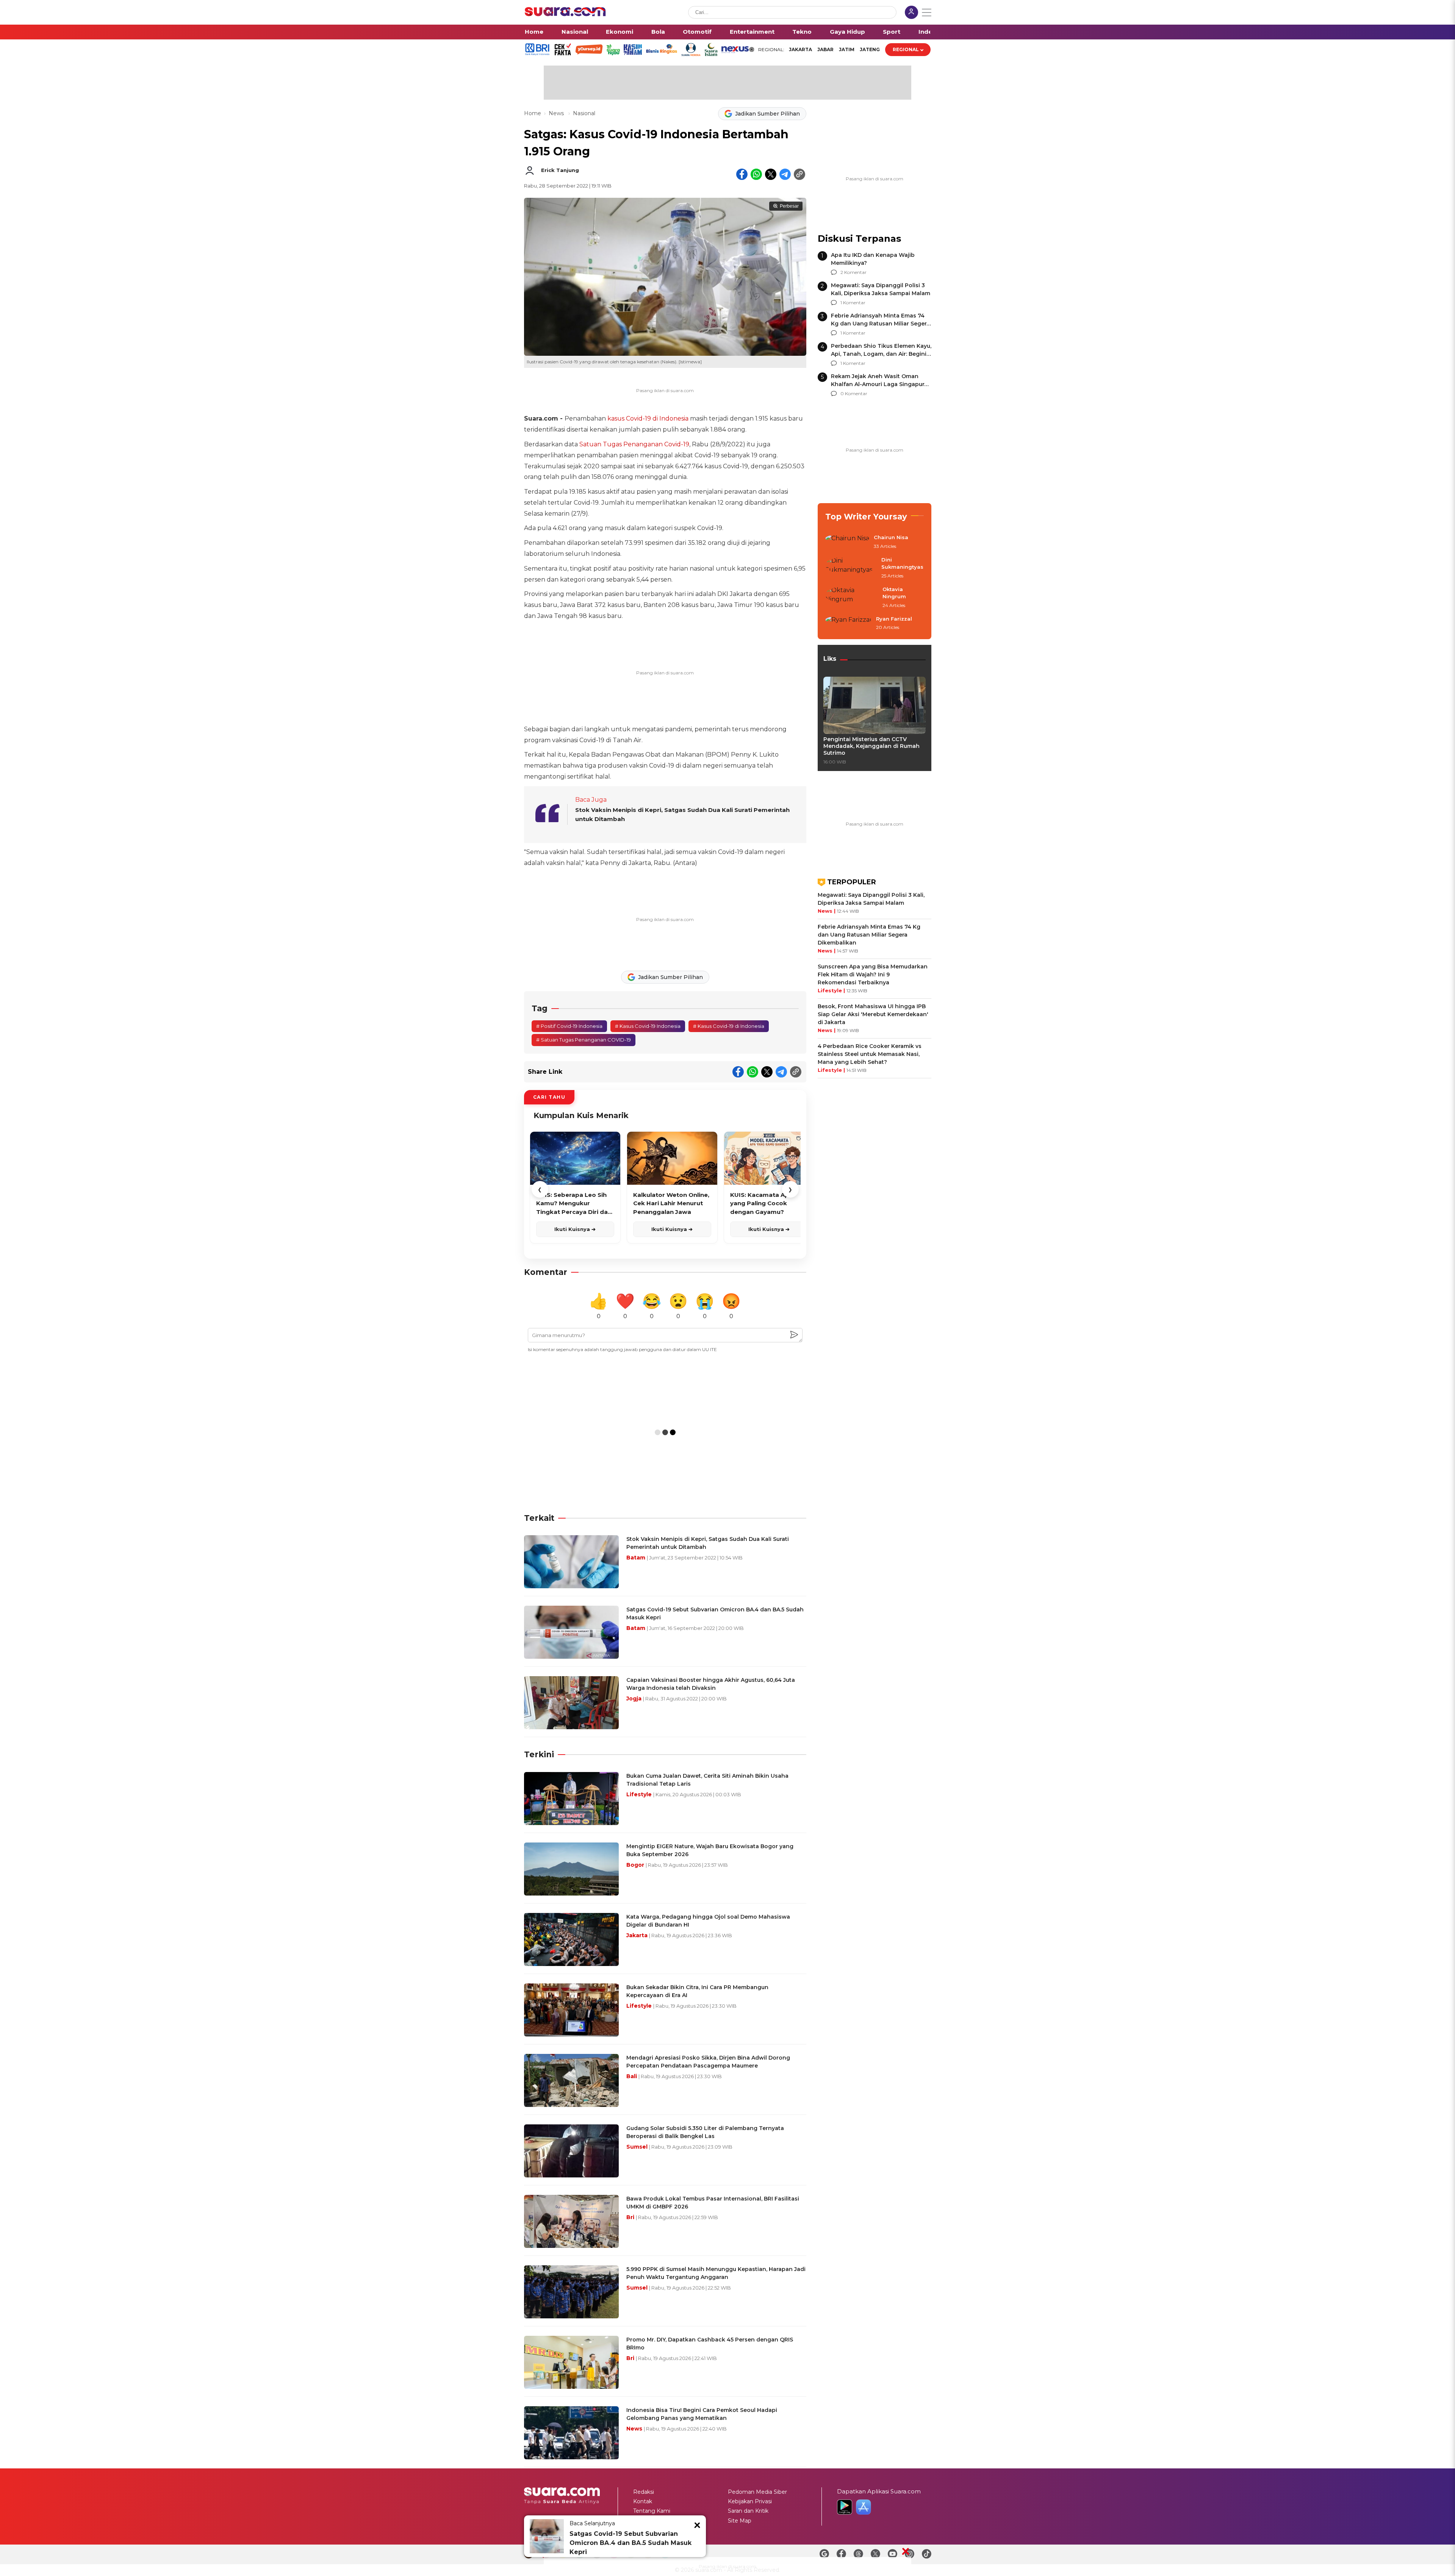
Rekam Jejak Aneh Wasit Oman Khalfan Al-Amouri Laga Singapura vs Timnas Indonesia (879, 384)
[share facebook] (742, 174)
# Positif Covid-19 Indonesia (569, 1026)
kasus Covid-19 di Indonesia (648, 418)
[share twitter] (771, 174)
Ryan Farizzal (894, 619)
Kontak (643, 2501)
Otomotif (697, 32)
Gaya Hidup (847, 32)
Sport (892, 32)
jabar (825, 49)
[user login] (911, 13)
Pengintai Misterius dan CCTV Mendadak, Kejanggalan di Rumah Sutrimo (871, 746)
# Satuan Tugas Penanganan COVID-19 (584, 1040)
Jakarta (800, 49)
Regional (906, 49)
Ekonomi (620, 32)
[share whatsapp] (756, 174)
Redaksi (644, 2492)
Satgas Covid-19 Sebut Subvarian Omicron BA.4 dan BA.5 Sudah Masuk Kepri (630, 2543)
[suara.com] (565, 14)
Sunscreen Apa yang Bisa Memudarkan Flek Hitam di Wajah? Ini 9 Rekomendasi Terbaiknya (873, 974)
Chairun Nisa (891, 537)
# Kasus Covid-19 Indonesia (648, 1026)
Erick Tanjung (560, 170)
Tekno (802, 32)
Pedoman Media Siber (757, 2492)
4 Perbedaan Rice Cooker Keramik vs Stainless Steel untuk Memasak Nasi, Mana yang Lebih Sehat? (870, 1054)
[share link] (799, 174)
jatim (847, 49)
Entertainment (752, 32)
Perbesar (789, 206)
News (557, 113)
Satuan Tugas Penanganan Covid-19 (634, 444)
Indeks (929, 32)
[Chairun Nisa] (847, 542)
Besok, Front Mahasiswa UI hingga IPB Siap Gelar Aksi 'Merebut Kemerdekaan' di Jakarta (873, 1014)
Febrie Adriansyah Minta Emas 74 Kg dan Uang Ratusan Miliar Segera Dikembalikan (880, 324)
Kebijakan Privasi (750, 2501)
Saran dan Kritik (748, 2511)
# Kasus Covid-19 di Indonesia (729, 1026)
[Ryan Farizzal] (848, 624)
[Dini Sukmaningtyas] (851, 568)
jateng (870, 49)
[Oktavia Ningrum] (852, 598)
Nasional (575, 32)
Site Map (740, 2521)
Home (534, 32)
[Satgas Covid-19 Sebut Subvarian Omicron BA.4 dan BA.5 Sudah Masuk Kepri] (547, 2536)
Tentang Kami (652, 2511)
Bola (658, 32)
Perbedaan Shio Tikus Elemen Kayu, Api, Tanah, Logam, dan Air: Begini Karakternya (881, 354)
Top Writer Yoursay (866, 517)
